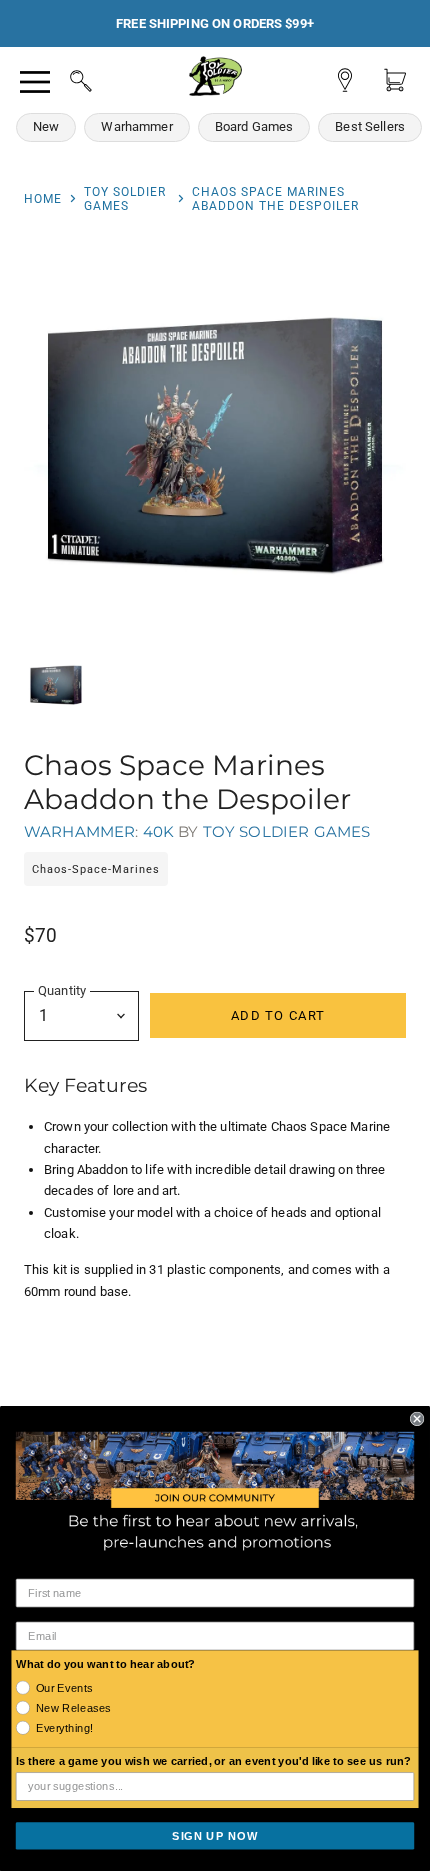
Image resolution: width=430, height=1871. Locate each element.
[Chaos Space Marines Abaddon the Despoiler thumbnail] (56, 685)
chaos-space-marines (96, 869)
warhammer (79, 831)
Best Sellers (370, 126)
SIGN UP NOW (215, 1835)
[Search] (62, 78)
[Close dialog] (417, 1418)
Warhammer (136, 126)
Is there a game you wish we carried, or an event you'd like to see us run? (214, 1761)
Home (43, 199)
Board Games (254, 126)
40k (158, 831)
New (46, 126)
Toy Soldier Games (125, 199)
